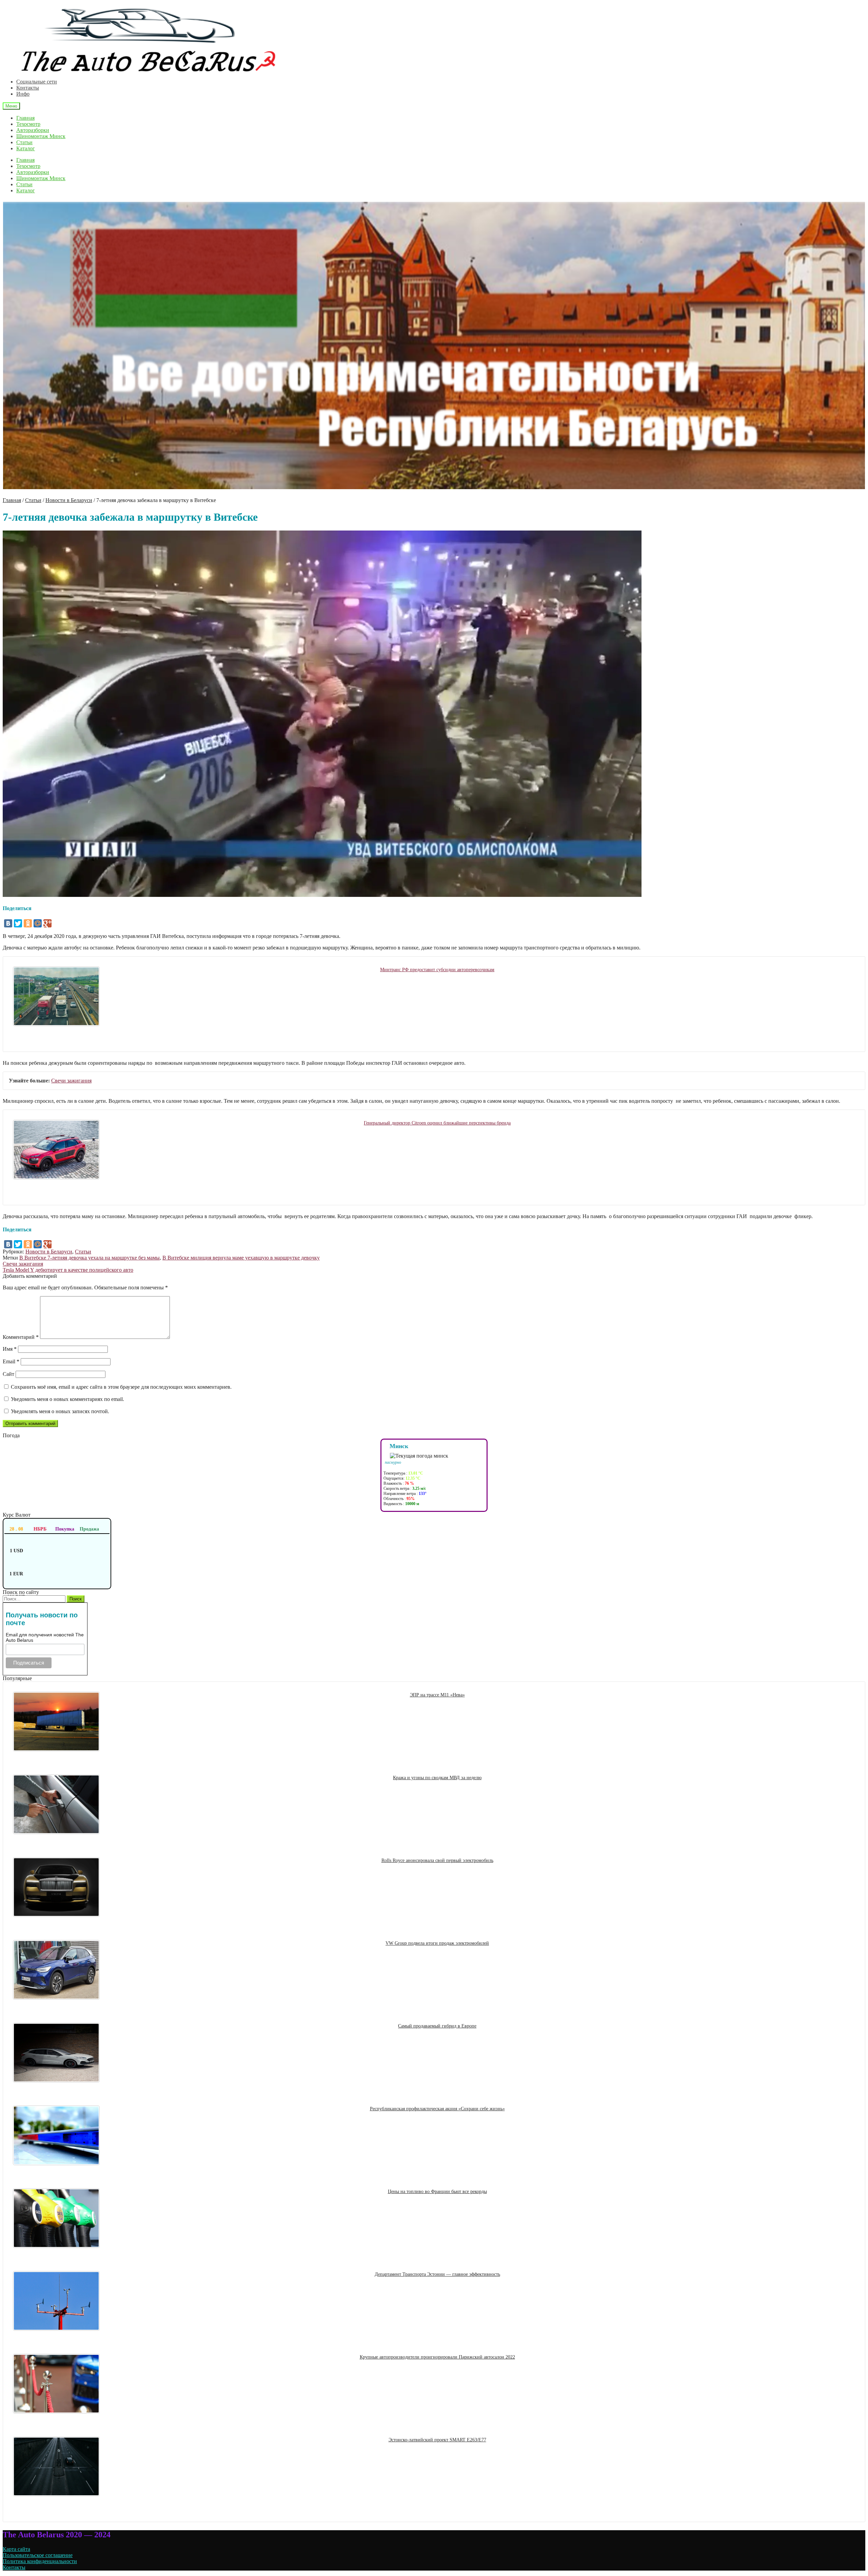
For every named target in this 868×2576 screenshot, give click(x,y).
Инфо (23, 94)
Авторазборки (33, 130)
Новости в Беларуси (69, 500)
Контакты (28, 88)
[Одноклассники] (28, 923)
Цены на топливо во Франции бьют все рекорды (437, 2191)
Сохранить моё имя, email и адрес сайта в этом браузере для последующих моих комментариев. (121, 1387)
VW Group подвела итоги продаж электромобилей (437, 1943)
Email (11, 1361)
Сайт (8, 1374)
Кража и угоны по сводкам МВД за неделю (437, 1777)
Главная (25, 118)
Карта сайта (16, 2549)
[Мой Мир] (38, 923)
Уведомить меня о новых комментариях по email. (67, 1399)
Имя (10, 1349)
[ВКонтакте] (8, 923)
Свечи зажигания (71, 1081)
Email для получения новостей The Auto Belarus (45, 1637)
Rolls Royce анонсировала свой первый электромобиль (437, 1860)
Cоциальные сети (37, 82)
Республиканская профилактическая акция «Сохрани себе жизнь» (437, 2109)
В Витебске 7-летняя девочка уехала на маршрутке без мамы (90, 1258)
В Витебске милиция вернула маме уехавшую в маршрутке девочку (241, 1258)
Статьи (24, 142)
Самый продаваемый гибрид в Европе (437, 2026)
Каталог (26, 148)
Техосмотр (28, 124)
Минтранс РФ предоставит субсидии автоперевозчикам (437, 969)
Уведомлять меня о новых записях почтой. (60, 1411)
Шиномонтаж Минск (41, 136)
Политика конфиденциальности (40, 2561)
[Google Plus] (47, 923)
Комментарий (21, 1337)
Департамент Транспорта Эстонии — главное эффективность (437, 2274)
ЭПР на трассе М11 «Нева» (437, 1695)
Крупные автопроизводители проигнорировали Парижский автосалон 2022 (437, 2357)
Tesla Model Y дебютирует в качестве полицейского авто (68, 1270)
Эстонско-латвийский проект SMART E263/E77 (437, 2440)
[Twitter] (18, 923)
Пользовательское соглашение (38, 2555)
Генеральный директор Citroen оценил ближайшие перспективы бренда (437, 1123)
